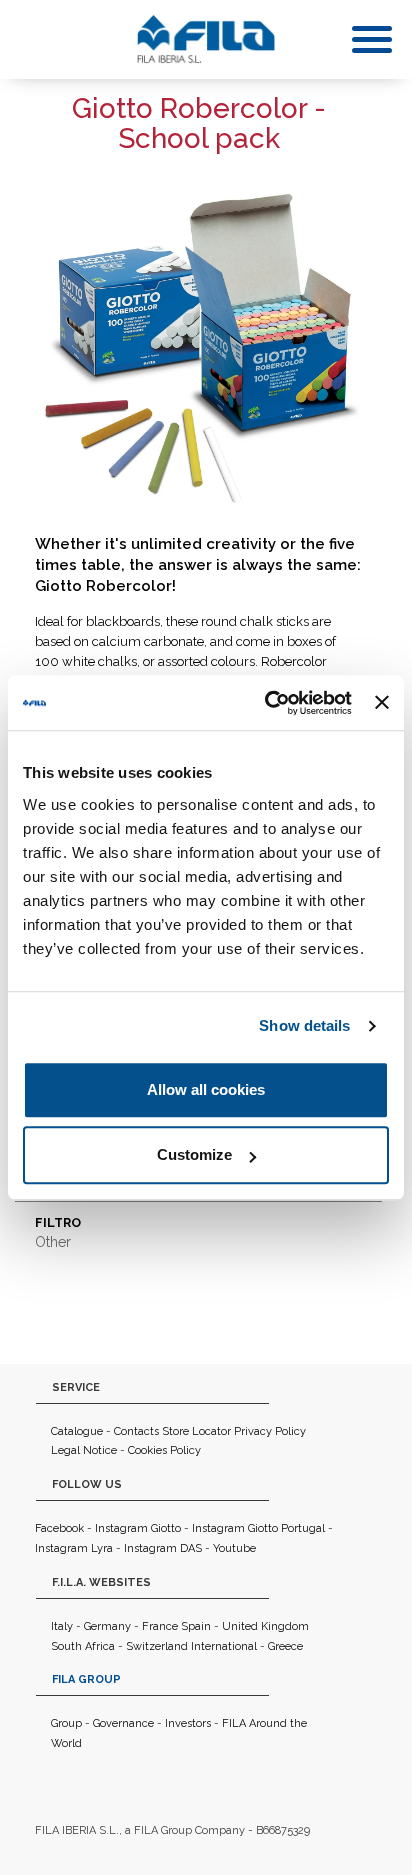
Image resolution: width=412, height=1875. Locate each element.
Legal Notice (84, 1450)
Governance (123, 1723)
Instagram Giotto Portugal (258, 1528)
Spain (196, 1626)
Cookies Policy (164, 1450)
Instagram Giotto (138, 1528)
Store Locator (196, 1431)
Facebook (59, 1528)
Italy (62, 1626)
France (160, 1626)
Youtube (234, 1548)
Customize (194, 1154)
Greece (285, 1646)
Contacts (136, 1431)
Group (66, 1723)
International (224, 1646)
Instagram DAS (163, 1548)
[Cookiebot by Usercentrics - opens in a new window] (267, 703)
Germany (107, 1626)
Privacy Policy (270, 1431)
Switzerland (157, 1646)
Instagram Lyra (74, 1548)
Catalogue (77, 1431)
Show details (304, 1025)
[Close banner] (382, 703)
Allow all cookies (206, 1089)
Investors (188, 1723)
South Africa (83, 1646)
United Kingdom (265, 1626)
